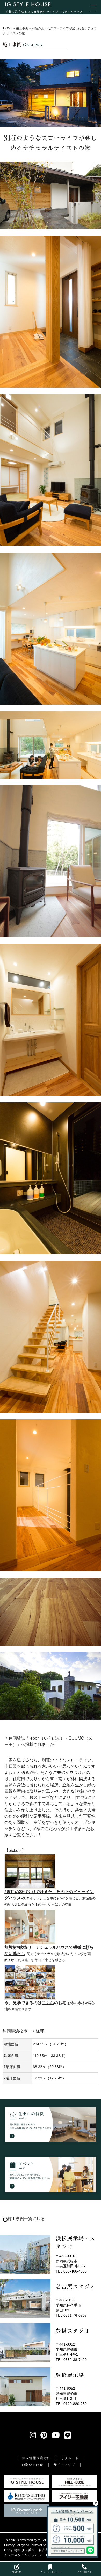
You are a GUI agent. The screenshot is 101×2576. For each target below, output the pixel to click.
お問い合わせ (33, 2465)
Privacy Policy (14, 2545)
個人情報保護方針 (36, 2458)
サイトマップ (64, 2465)
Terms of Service (42, 2545)
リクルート (70, 2458)
